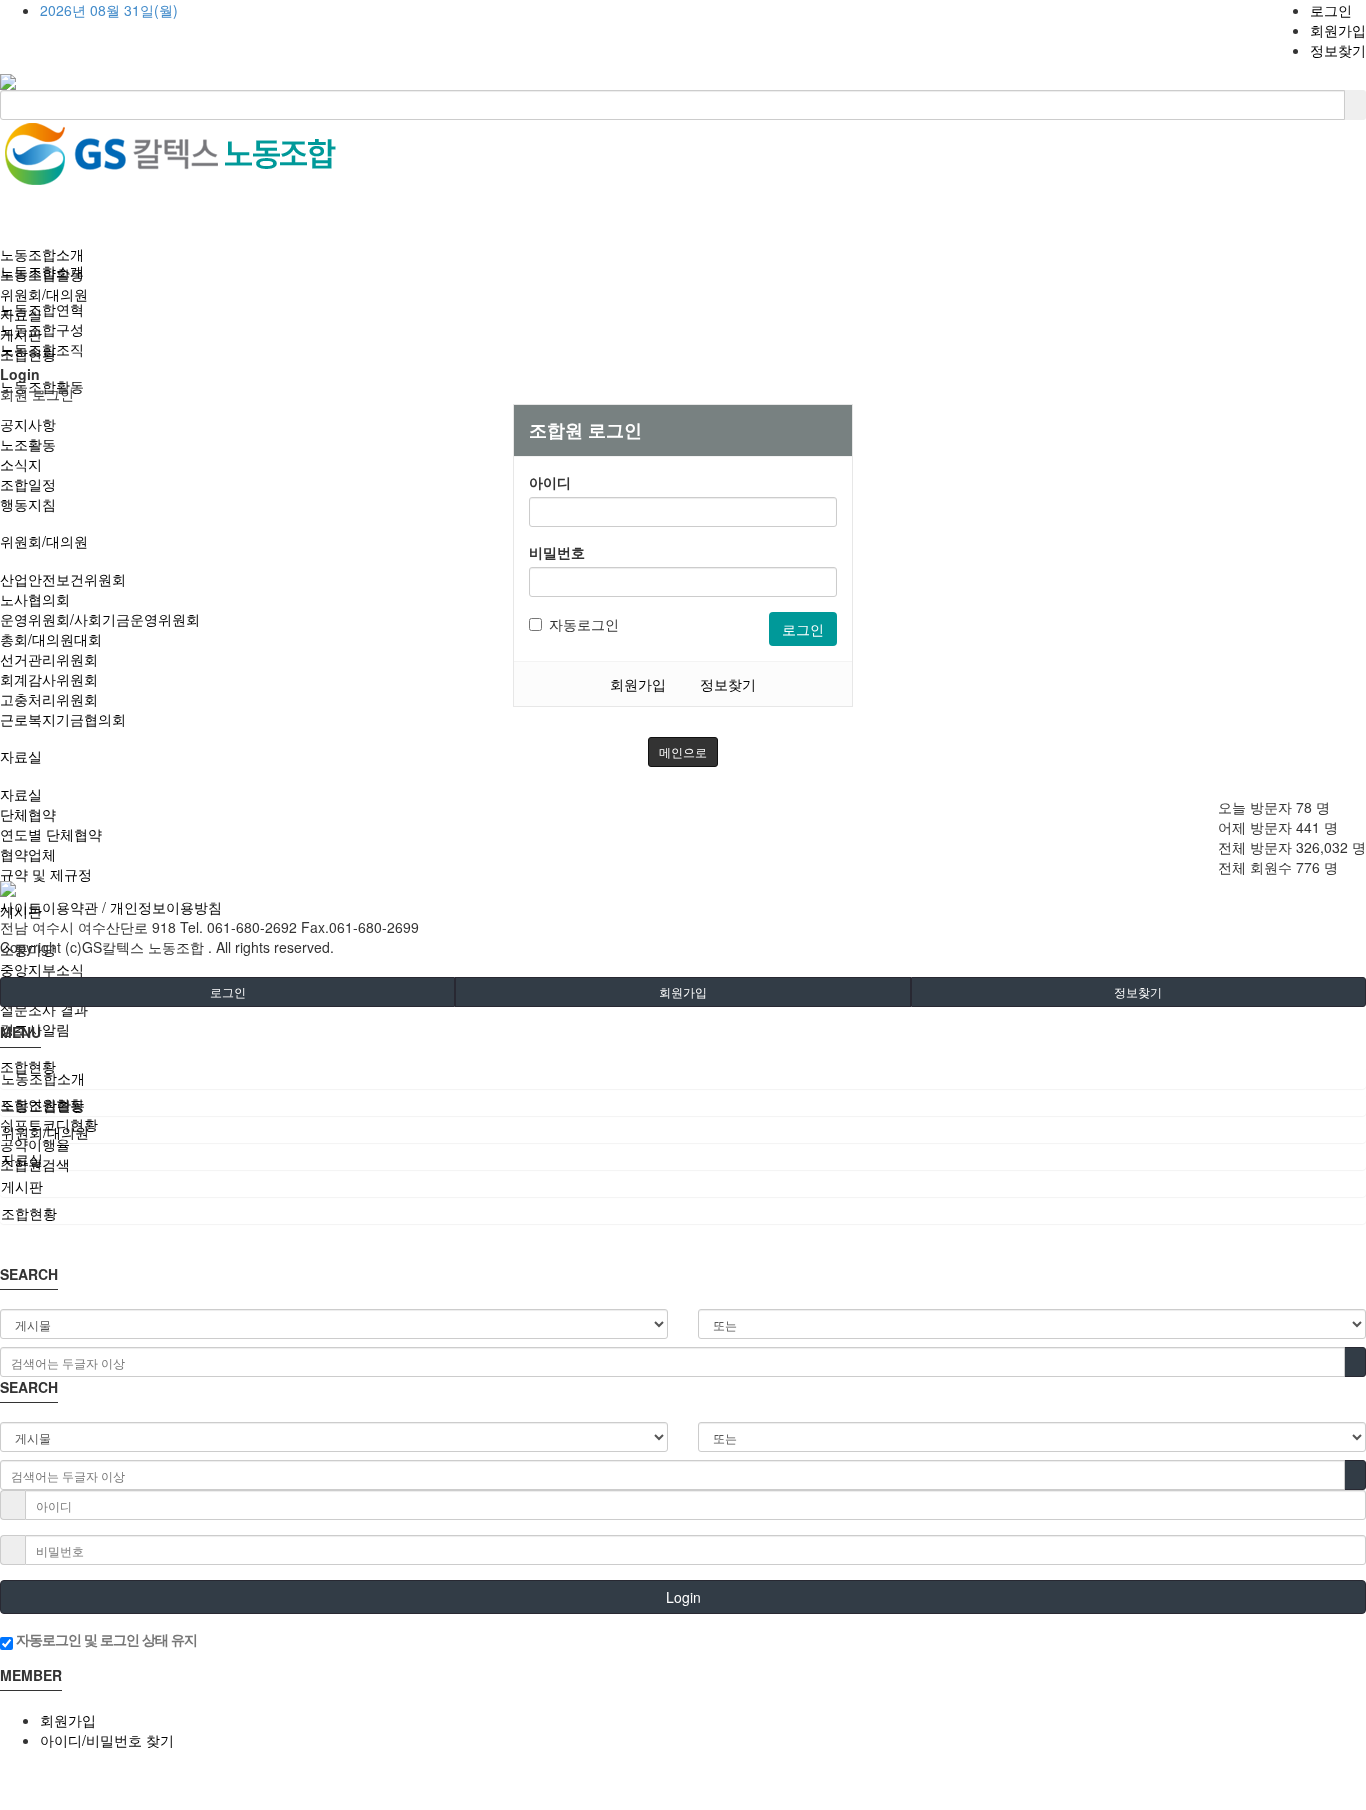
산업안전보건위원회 (63, 579)
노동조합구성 (42, 329)
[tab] (683, 1078)
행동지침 (28, 504)
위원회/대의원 (44, 541)
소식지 (21, 464)
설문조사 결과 (44, 1009)
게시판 (21, 334)
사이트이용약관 (49, 907)
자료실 (21, 756)
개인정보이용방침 (166, 907)
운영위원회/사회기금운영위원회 (100, 619)
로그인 (1331, 10)
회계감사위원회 (49, 679)
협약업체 (28, 854)
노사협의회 (35, 599)
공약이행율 (35, 1144)
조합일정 (28, 484)
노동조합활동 (42, 274)
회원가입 (1338, 30)
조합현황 (28, 1066)
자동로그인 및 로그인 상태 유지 (105, 1639)
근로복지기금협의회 (63, 719)
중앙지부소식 (42, 969)
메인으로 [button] (683, 751)
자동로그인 (584, 624)
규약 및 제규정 (46, 874)
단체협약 (28, 814)
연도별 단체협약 (51, 834)
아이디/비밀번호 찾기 (107, 1740)
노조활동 (28, 444)
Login (683, 1597)
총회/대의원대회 (51, 639)
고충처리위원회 (49, 699)
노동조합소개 (42, 254)
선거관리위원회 (49, 659)
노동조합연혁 (42, 309)
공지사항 (28, 424)
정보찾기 (1338, 50)
